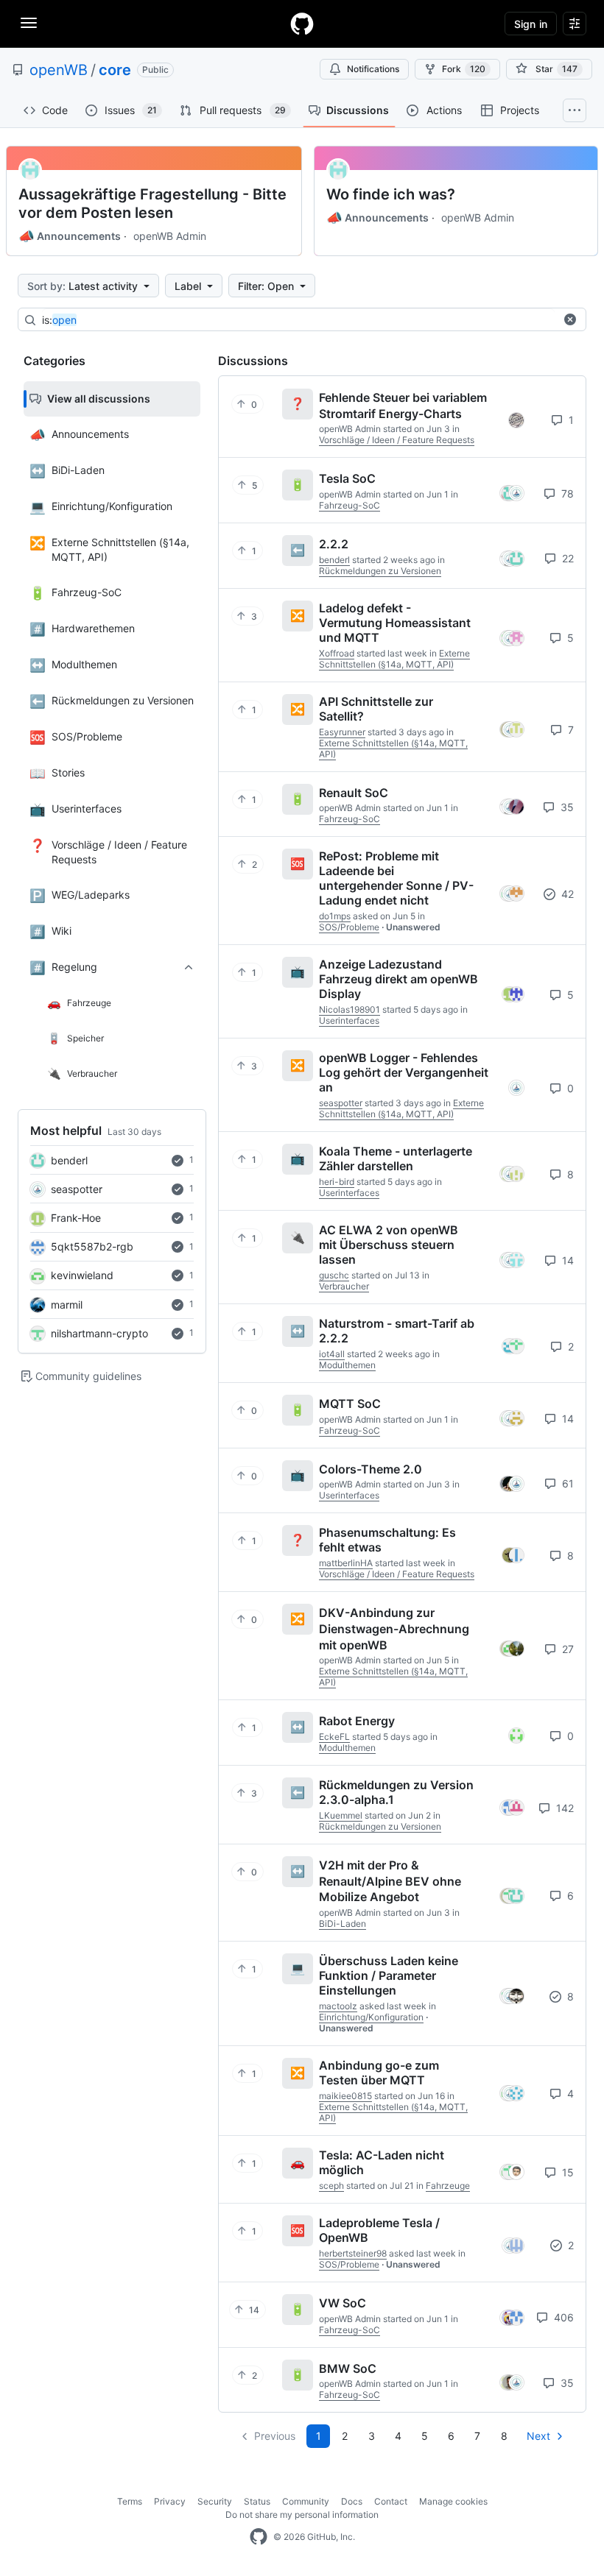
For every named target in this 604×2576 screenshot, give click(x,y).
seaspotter (77, 1189)
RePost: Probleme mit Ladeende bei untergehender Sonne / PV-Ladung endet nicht (396, 878)
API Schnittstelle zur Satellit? (376, 709)
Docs (352, 2501)
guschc (334, 1275)
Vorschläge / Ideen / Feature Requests (397, 440)
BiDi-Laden (343, 1924)
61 (566, 1483)
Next (538, 2436)
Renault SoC (354, 792)
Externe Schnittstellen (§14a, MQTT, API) (394, 659)
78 (566, 493)
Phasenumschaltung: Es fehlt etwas (387, 1540)
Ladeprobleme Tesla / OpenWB (379, 2230)
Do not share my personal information (302, 2515)
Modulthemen (347, 1365)
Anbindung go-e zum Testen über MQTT (379, 2073)
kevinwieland (82, 1275)
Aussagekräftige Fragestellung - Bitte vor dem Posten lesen (152, 204)
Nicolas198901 (350, 1009)
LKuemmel (341, 1815)
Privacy (170, 2501)
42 (566, 894)
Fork (464, 69)
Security (215, 2501)
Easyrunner (342, 732)
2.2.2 (334, 544)
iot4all (332, 1354)
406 (562, 2317)
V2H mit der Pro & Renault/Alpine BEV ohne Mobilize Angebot (390, 1881)
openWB (59, 70)
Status (257, 2501)
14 (566, 1260)
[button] (570, 319)
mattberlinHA (346, 1563)
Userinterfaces (349, 1020)
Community (306, 2501)
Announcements (70, 236)
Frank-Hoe (76, 1218)
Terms (130, 2501)
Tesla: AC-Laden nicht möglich (382, 2162)
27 (566, 1649)
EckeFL (334, 1737)
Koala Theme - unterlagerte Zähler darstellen (396, 1158)
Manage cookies (453, 2501)
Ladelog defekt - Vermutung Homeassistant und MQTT (395, 623)
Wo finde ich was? (391, 194)
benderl (69, 1160)
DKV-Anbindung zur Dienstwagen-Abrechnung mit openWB (394, 1628)
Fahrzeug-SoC (350, 505)
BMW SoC (348, 2368)
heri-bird (337, 1182)
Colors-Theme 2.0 (371, 1468)
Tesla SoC (347, 478)
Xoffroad (337, 653)
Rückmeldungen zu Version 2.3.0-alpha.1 (396, 1792)
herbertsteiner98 (353, 2253)
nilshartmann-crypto (99, 1333)
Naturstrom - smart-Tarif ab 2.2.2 (397, 1331)
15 (566, 2172)
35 (566, 807)
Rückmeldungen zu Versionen (380, 571)
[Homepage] (302, 24)
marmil (67, 1305)
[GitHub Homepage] (259, 2537)
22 (566, 558)
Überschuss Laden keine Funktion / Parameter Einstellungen (389, 1975)
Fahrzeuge (448, 2186)
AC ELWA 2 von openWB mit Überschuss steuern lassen (389, 1245)
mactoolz (338, 2006)
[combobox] (298, 320)
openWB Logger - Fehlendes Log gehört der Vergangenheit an (404, 1072)
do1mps (335, 916)
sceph (331, 2186)
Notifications (373, 69)
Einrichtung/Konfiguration (371, 2017)
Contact (391, 2501)
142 (563, 1808)
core (115, 70)
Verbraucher (344, 1286)
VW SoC (343, 2303)
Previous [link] (275, 2436)
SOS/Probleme (349, 927)
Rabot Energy (357, 1721)
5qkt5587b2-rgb (92, 1246)
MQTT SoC (350, 1404)
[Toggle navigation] (29, 23)
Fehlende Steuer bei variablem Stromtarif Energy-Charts (403, 406)
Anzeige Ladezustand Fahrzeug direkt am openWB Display (398, 979)
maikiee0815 (345, 2096)
